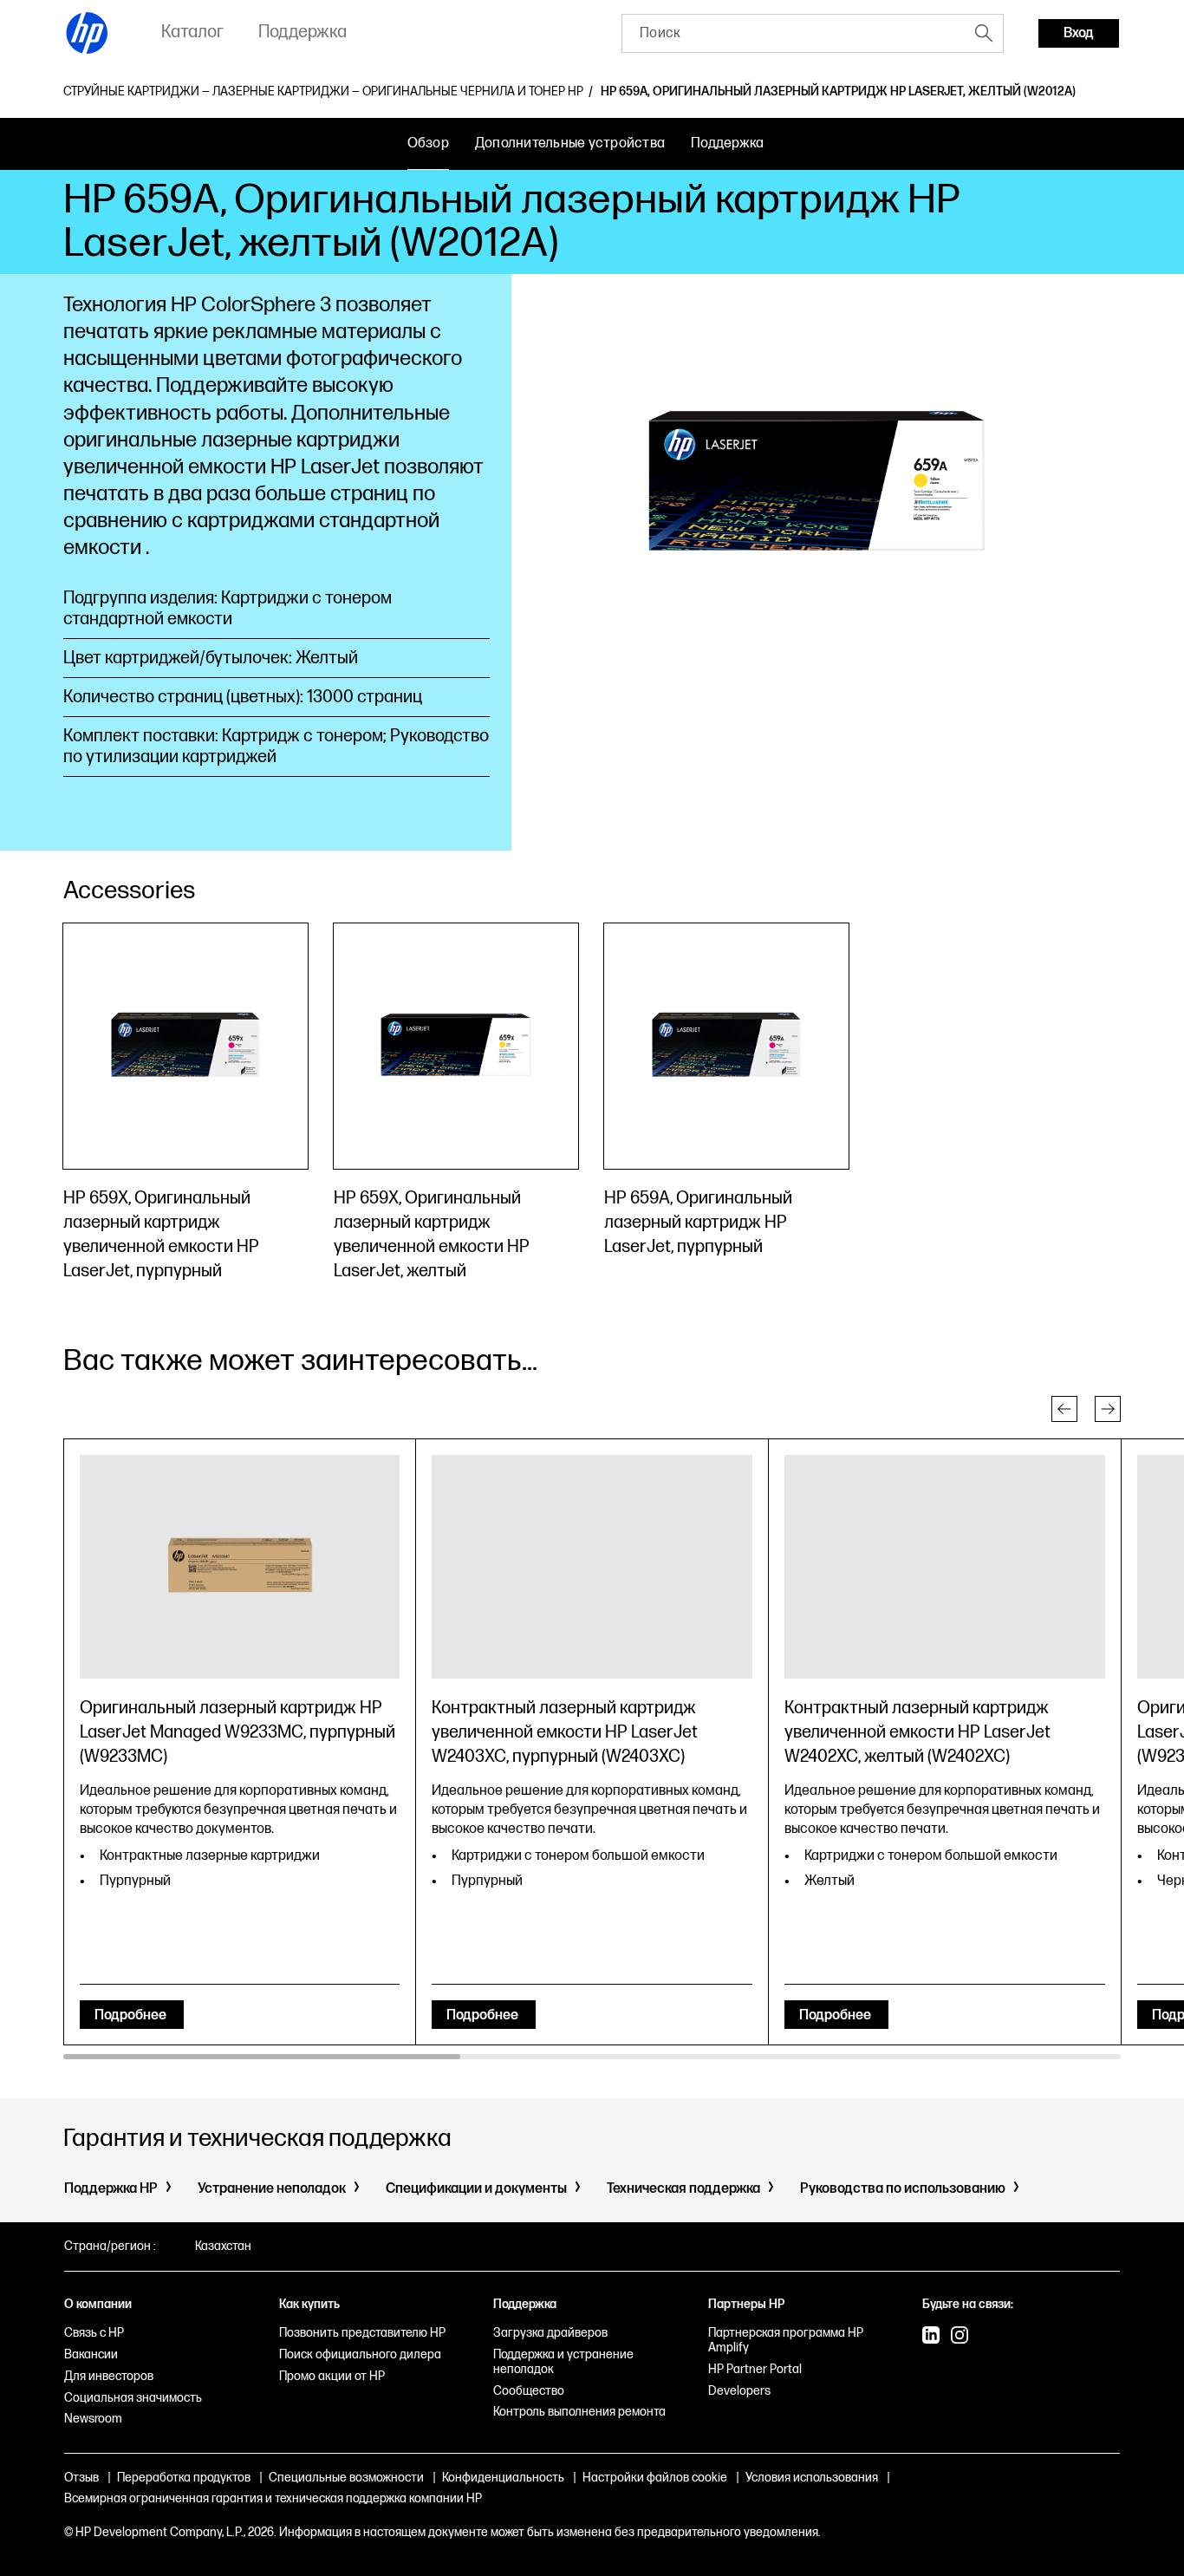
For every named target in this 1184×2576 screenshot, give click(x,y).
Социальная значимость (133, 2398)
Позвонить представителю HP (362, 2333)
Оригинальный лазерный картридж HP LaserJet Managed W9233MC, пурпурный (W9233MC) (237, 1732)
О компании (98, 2304)
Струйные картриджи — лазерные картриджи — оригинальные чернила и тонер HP (323, 92)
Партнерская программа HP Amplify (786, 2340)
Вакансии (91, 2354)
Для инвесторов (109, 2376)
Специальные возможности (346, 2478)
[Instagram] (960, 2337)
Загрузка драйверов (550, 2333)
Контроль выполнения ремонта (579, 2412)
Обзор (428, 143)
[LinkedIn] (931, 2337)
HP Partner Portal (755, 2369)
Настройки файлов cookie (655, 2478)
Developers (739, 2391)
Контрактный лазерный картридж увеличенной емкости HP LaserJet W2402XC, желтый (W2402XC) (917, 1732)
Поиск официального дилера (360, 2354)
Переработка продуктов (184, 2478)
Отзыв (81, 2478)
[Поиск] (984, 33)
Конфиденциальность (503, 2478)
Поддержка (727, 143)
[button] (1064, 1409)
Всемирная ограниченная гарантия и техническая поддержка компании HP (273, 2498)
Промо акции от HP (332, 2376)
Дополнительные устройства (570, 143)
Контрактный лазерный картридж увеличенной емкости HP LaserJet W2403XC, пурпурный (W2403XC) (565, 1732)
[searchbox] (794, 33)
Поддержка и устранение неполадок (563, 2362)
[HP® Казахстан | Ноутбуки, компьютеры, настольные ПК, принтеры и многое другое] (88, 33)
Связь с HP (94, 2333)
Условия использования (812, 2478)
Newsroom (93, 2419)
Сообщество (529, 2391)
